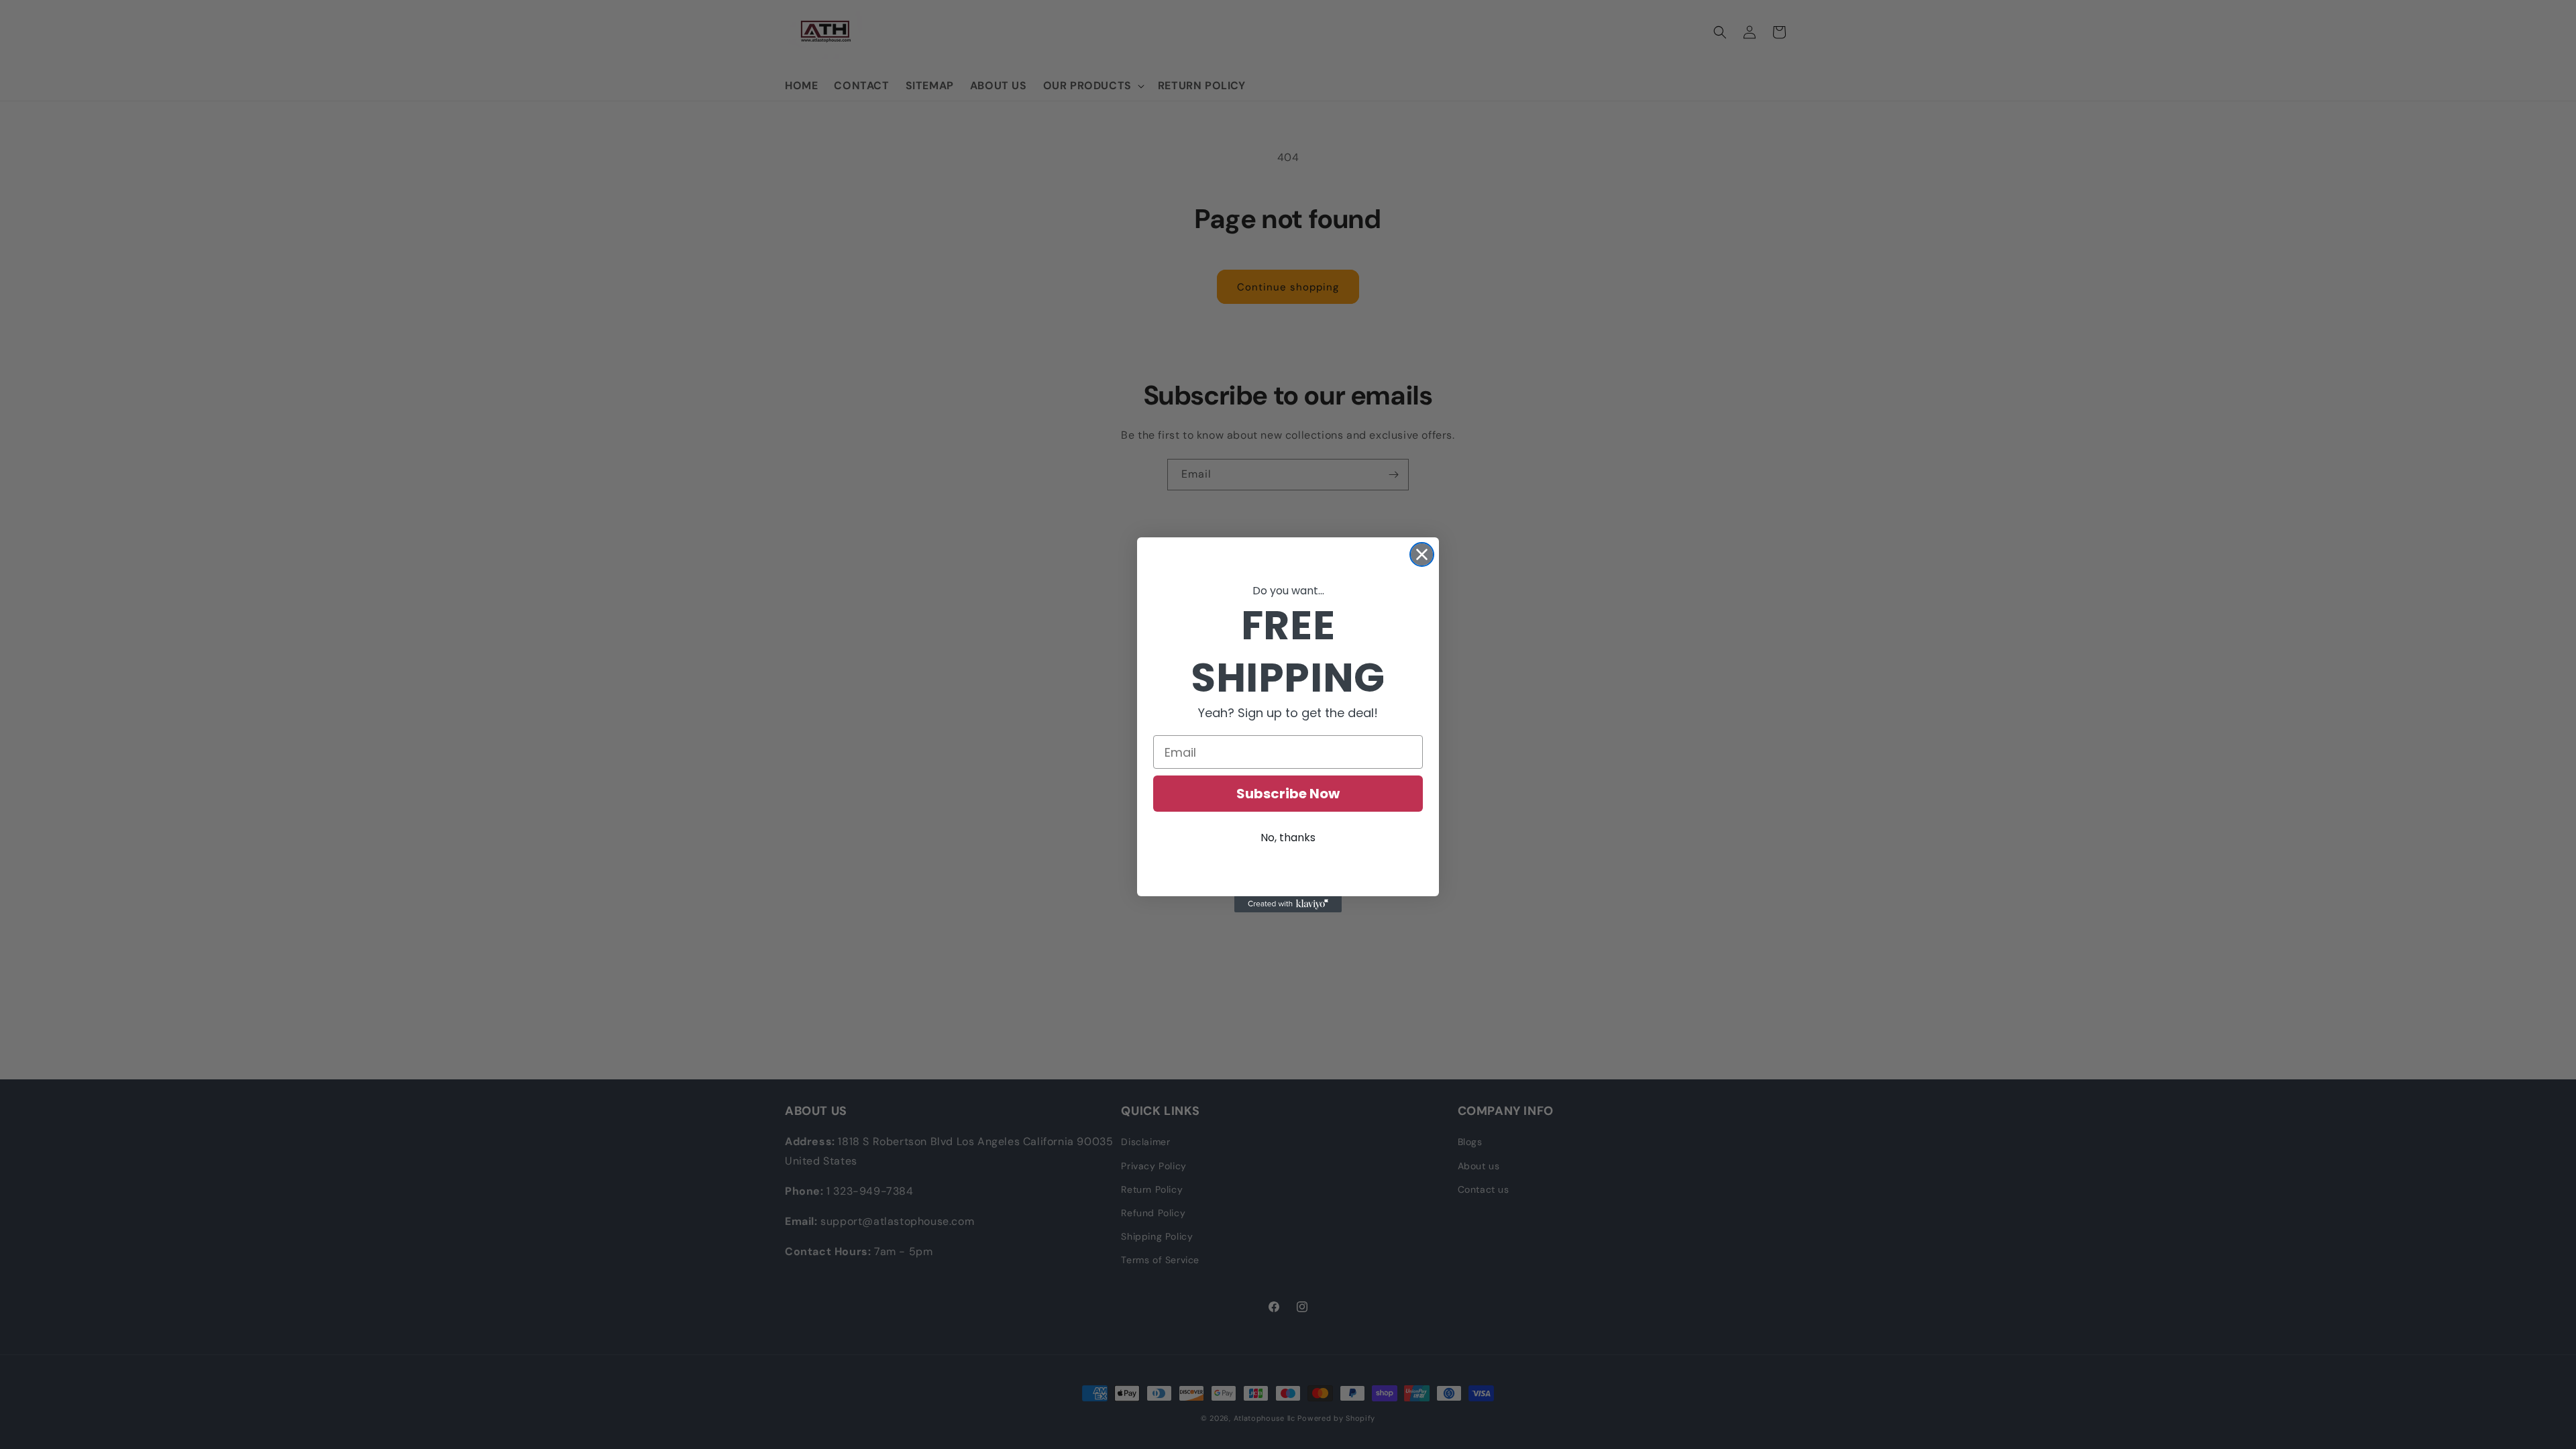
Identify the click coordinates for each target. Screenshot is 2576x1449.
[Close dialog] (1422, 554)
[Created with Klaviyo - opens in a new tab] (1288, 904)
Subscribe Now (1288, 794)
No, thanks (1288, 838)
